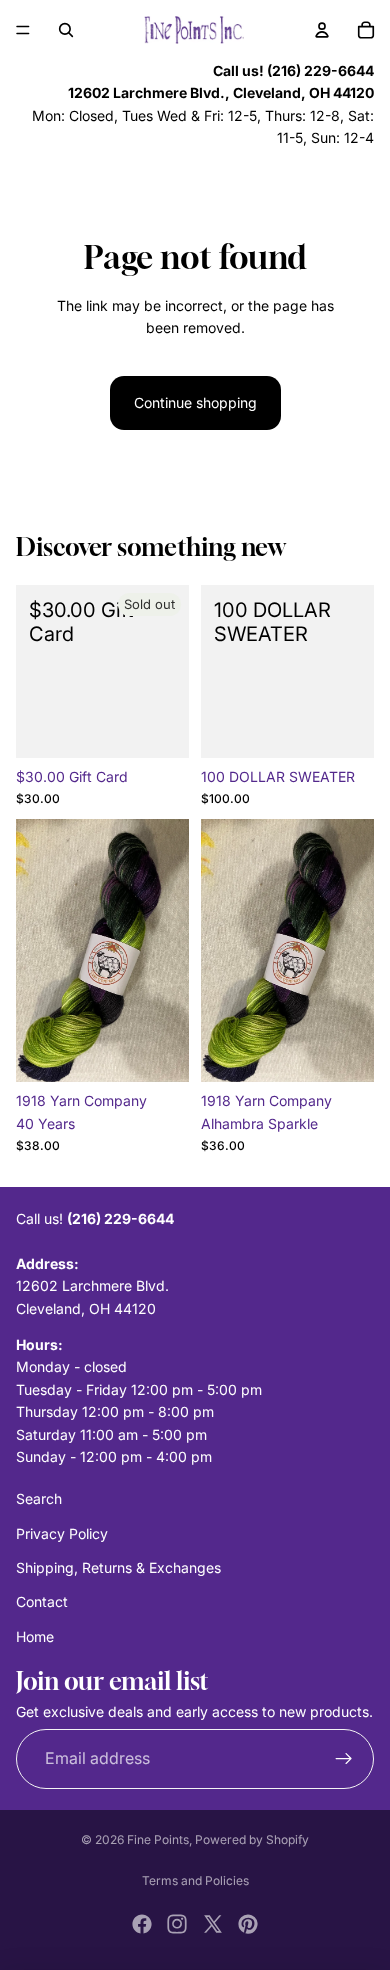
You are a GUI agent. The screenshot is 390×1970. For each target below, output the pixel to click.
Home (35, 1636)
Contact (42, 1602)
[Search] (66, 30)
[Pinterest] (248, 1924)
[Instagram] (177, 1924)
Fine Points (158, 1839)
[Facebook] (142, 1924)
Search (39, 1498)
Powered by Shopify (252, 1839)
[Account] (322, 30)
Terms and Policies (195, 1880)
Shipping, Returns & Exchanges (118, 1567)
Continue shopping (195, 402)
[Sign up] (344, 1759)
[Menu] (23, 30)
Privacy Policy (62, 1533)
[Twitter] (213, 1924)
